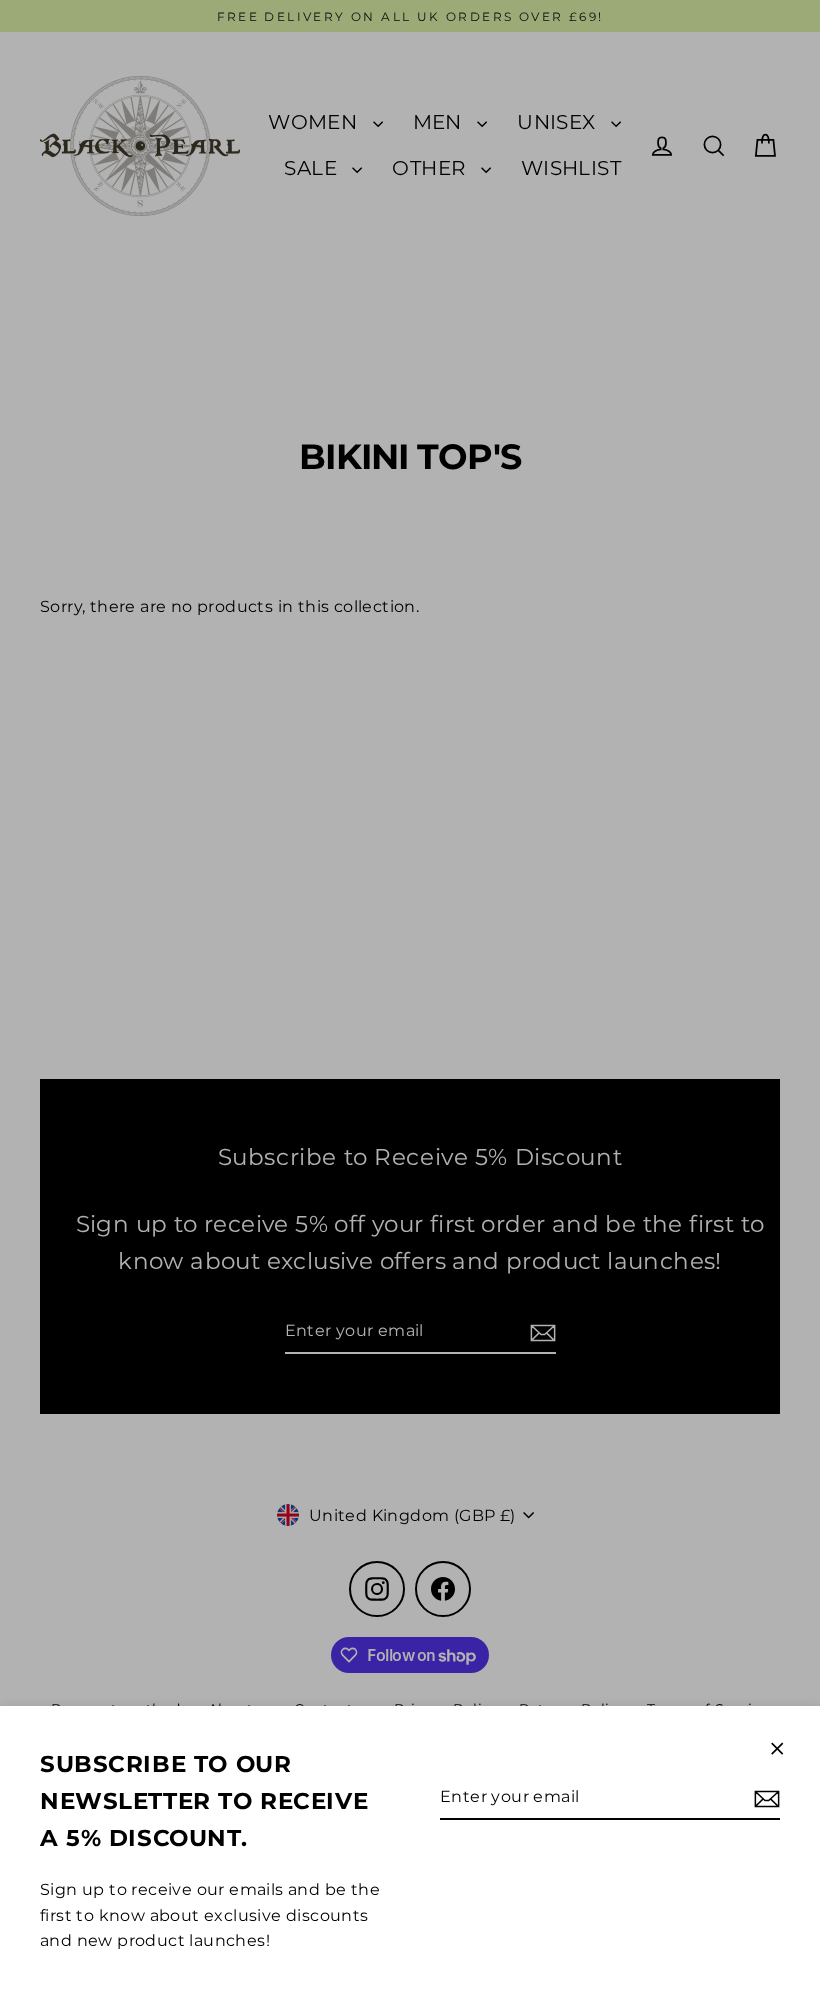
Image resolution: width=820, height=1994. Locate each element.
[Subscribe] (764, 1798)
